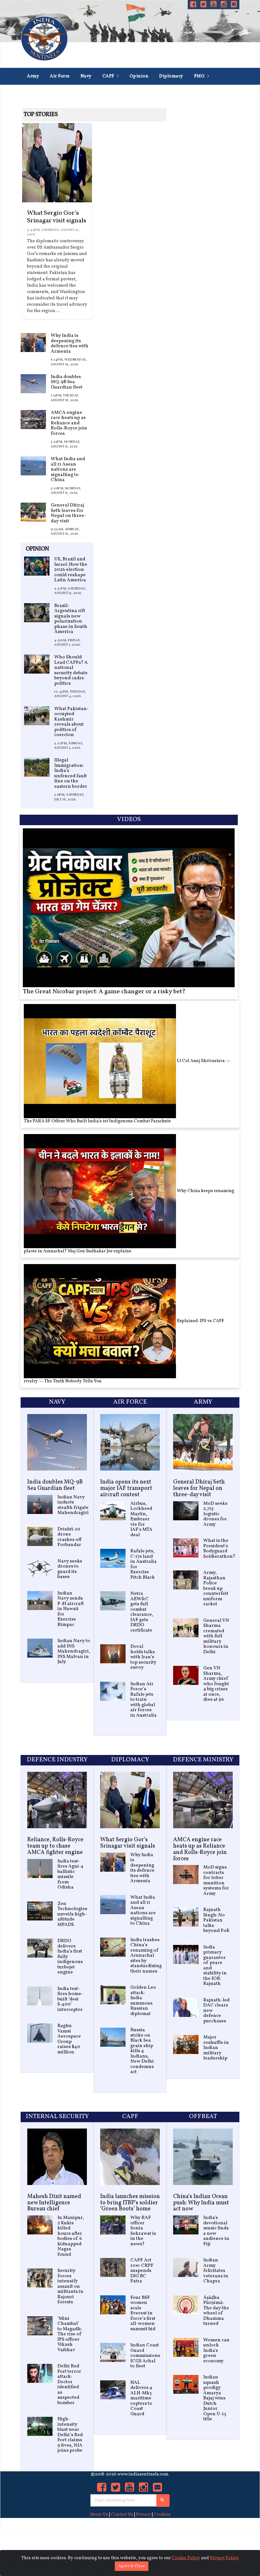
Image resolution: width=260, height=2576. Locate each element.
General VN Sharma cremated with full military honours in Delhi (216, 1636)
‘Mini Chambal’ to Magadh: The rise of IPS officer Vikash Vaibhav (70, 2334)
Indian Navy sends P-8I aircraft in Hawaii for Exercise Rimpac (71, 1609)
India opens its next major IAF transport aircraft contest (126, 1488)
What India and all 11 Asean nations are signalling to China (68, 470)
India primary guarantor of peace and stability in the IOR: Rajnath (215, 1966)
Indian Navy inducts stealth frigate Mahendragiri (73, 1505)
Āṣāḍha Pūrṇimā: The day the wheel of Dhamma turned (216, 2311)
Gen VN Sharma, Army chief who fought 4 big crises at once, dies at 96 (216, 1684)
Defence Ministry (46, 93)
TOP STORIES (41, 115)
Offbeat (203, 2116)
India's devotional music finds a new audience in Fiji (216, 2231)
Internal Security (151, 93)
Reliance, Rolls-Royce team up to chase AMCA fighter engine (55, 1846)
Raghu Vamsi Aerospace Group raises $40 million (69, 2039)
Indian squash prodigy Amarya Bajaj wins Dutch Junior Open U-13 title (215, 2398)
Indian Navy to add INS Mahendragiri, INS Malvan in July (74, 1651)
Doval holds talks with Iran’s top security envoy (143, 1657)
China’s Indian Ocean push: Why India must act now (201, 2203)
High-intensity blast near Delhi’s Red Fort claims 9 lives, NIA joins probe (70, 2435)
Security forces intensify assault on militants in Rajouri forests (70, 2286)
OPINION (37, 549)
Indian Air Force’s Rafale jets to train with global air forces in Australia (143, 1700)
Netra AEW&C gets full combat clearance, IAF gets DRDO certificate (142, 1612)
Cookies (162, 2515)
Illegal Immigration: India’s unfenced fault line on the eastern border (71, 773)
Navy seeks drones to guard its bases (70, 1569)
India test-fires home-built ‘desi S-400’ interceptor (70, 1999)
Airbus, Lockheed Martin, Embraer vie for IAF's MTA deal (141, 1519)
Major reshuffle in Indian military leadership (216, 2048)
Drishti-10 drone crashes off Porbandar (70, 1537)
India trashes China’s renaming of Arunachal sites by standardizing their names (146, 1956)
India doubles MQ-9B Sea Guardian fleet (67, 382)
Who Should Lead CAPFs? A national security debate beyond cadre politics (71, 670)
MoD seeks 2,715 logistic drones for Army (215, 1514)
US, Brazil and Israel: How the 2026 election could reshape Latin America (71, 570)
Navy (86, 76)
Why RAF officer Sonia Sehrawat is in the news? (143, 2231)
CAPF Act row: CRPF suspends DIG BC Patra (142, 2271)
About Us (99, 2515)
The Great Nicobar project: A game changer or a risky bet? (104, 992)
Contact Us (122, 2515)
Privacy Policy (224, 2558)
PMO (200, 76)
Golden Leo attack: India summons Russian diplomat (143, 2001)
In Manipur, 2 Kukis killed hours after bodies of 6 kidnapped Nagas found (71, 2236)
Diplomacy (171, 76)
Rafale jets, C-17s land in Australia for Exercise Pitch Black (143, 1564)
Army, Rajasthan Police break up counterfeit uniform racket (216, 1588)
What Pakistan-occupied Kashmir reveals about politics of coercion (71, 722)
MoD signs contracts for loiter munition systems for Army (216, 1881)
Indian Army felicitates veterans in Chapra (216, 2271)
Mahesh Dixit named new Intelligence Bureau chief (54, 2203)
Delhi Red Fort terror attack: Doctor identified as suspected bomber (69, 2385)
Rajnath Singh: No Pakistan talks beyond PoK (216, 1920)
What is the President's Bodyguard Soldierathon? (219, 1549)
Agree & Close (132, 2566)
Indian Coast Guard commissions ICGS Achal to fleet (145, 2356)
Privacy (143, 2515)
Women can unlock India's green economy (216, 2351)
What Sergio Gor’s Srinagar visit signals (57, 217)
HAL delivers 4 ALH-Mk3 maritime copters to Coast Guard (141, 2398)
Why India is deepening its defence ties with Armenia (70, 344)
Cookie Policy (186, 2558)
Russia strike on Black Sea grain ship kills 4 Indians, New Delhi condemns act (142, 2051)
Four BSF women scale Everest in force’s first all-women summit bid (143, 2313)
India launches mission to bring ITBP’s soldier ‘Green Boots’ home (130, 2203)
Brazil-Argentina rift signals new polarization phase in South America (71, 619)
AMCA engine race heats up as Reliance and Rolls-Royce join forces (69, 423)
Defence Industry (99, 93)
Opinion (139, 76)
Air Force (60, 76)
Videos (129, 819)
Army (33, 76)
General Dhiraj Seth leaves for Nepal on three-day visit (68, 513)
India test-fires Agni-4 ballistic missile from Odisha (70, 1875)
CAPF (109, 76)
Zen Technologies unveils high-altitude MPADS (72, 1914)
